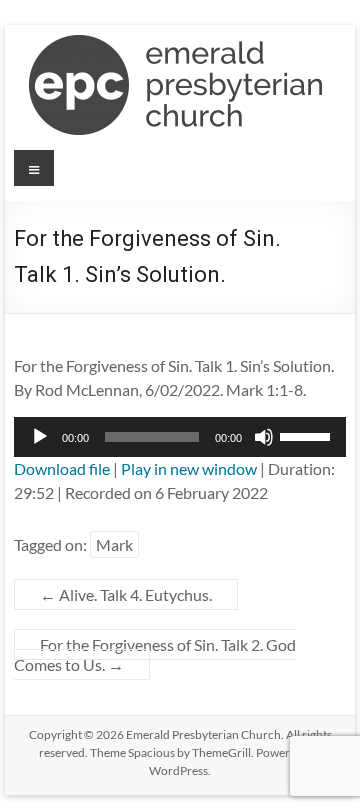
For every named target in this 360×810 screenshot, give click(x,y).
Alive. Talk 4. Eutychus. (126, 594)
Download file (62, 468)
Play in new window (189, 468)
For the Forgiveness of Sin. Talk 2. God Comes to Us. (155, 654)
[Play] (40, 437)
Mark (114, 544)
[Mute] (264, 437)
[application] (180, 437)
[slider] (308, 435)
